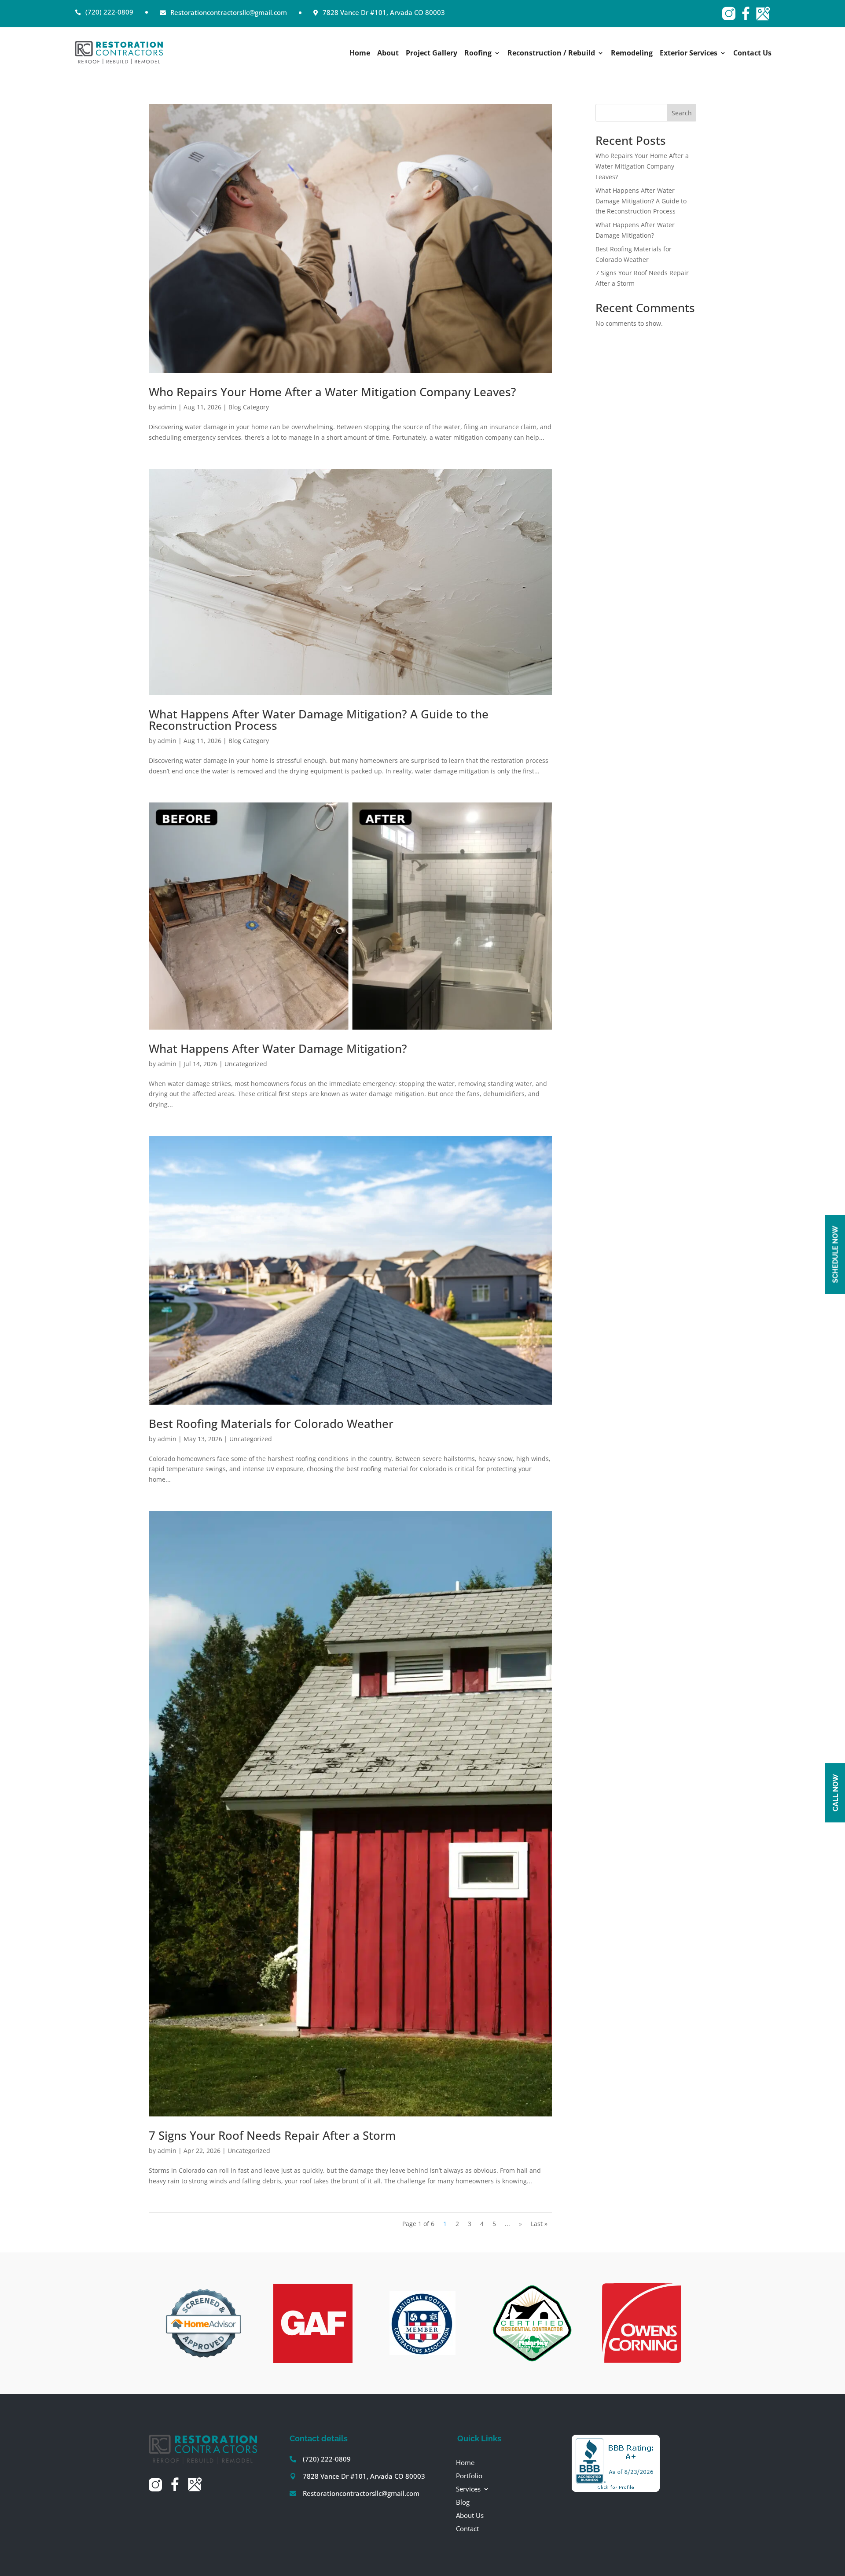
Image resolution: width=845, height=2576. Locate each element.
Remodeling (632, 54)
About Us (470, 2515)
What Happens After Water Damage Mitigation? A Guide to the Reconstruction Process (319, 720)
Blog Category (249, 407)
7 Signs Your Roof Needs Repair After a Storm (272, 2135)
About (388, 54)
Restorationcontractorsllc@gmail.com (361, 2493)
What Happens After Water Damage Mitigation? (278, 1049)
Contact (467, 2528)
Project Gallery (432, 54)
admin (167, 407)
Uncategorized (246, 1064)
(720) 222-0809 (327, 2459)
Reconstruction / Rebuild (551, 54)
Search (682, 113)
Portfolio (469, 2475)
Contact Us (752, 54)
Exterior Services (689, 54)
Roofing (478, 54)
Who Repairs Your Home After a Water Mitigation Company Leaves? (332, 392)
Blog (463, 2501)
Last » (539, 2224)
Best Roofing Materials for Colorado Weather (271, 1424)
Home (360, 54)
